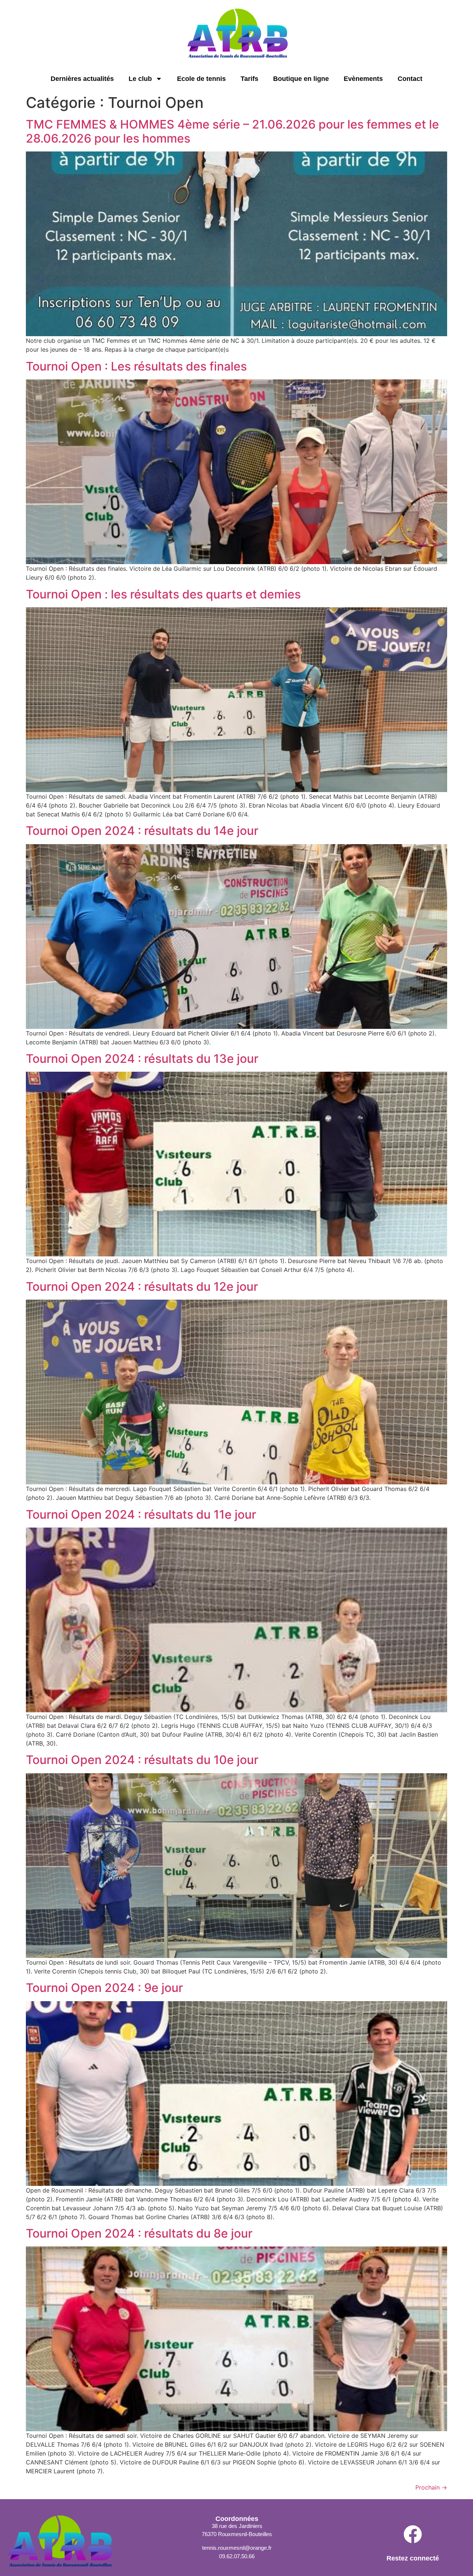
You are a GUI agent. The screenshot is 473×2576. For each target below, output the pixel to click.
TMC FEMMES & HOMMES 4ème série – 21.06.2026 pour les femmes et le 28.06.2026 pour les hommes (232, 131)
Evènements (363, 79)
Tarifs (249, 79)
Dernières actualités (82, 79)
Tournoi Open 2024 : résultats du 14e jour (142, 831)
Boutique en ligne (301, 79)
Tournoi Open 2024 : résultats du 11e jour (141, 1514)
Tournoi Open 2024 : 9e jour (104, 1988)
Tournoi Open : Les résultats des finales (136, 366)
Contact (410, 79)
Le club (140, 79)
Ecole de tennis (201, 79)
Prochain (431, 2487)
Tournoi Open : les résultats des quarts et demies (163, 594)
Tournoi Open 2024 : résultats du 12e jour (142, 1287)
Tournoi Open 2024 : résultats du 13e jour (142, 1059)
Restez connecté (413, 2558)
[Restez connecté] (413, 2536)
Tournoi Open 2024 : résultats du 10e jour (142, 1760)
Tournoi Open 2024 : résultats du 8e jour (139, 2233)
